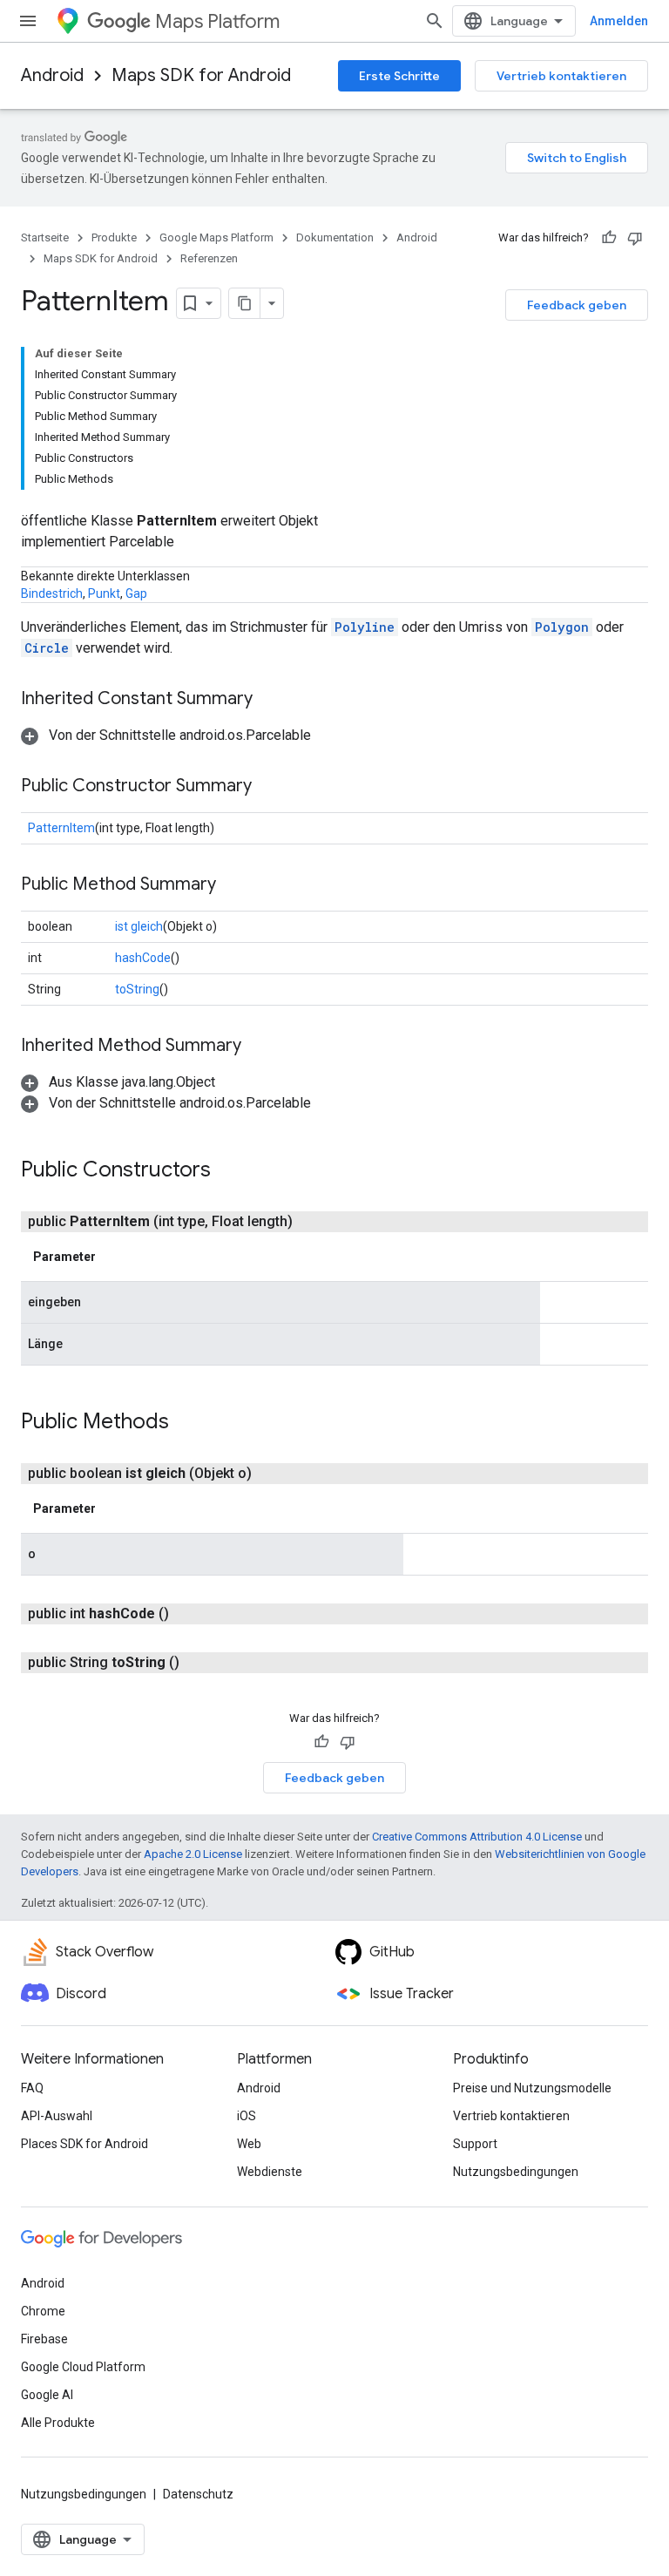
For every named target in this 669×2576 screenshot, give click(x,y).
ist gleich (139, 926)
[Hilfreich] (609, 238)
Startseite (45, 237)
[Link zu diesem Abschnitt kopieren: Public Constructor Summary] (269, 787)
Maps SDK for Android (201, 75)
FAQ (32, 2088)
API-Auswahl (57, 2116)
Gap (136, 593)
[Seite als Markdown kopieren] (245, 303)
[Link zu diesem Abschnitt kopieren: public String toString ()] (200, 1663)
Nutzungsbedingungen (516, 2172)
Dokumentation (335, 237)
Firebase (44, 2339)
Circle (47, 648)
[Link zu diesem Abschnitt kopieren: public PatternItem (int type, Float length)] (314, 1222)
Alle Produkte (58, 2423)
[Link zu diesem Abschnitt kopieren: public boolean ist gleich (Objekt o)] (273, 1474)
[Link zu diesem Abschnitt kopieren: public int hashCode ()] (190, 1614)
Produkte (114, 237)
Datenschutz (198, 2494)
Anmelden (619, 21)
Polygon (562, 627)
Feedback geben (577, 305)
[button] (166, 735)
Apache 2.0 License (193, 1854)
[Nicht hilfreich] (635, 238)
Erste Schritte (399, 76)
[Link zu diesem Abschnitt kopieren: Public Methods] (186, 1423)
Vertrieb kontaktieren (561, 76)
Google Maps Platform (216, 237)
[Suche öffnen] (435, 21)
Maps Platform (217, 21)
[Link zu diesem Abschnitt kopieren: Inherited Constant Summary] (270, 700)
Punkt (104, 593)
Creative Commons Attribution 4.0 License (477, 1837)
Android (52, 75)
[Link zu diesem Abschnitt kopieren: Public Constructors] (228, 1171)
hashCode (143, 958)
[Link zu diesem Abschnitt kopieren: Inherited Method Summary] (259, 1047)
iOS (247, 2116)
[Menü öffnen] (28, 21)
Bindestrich (52, 593)
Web (249, 2144)
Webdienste (270, 2172)
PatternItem (61, 828)
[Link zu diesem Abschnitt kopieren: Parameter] (113, 1257)
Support (475, 2144)
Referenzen (209, 258)
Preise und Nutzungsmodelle (532, 2088)
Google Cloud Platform (83, 2367)
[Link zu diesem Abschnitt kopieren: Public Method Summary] (233, 885)
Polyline (365, 627)
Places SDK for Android (84, 2144)
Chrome (43, 2311)
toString (137, 989)
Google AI (47, 2395)
